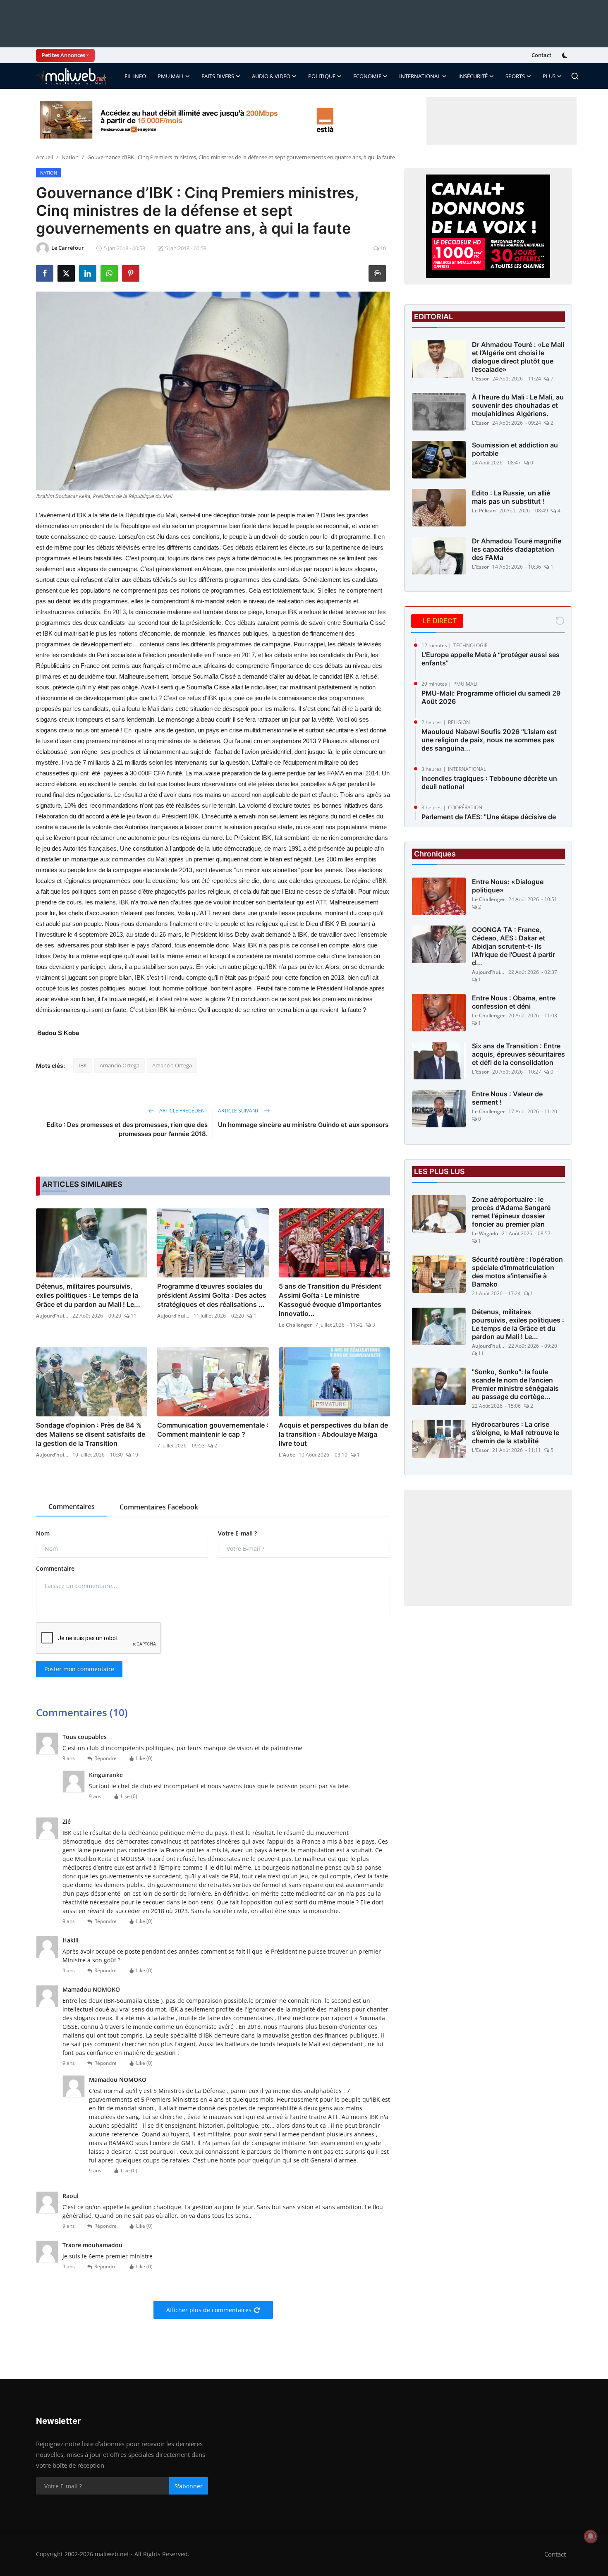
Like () (144, 1758)
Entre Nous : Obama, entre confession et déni (514, 1002)
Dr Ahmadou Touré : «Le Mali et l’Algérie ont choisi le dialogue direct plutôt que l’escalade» (518, 357)
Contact (541, 55)
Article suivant (239, 1111)
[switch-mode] (566, 55)
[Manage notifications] (591, 2536)
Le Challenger (295, 1325)
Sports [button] (515, 76)
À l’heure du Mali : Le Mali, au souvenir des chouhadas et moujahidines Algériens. (518, 405)
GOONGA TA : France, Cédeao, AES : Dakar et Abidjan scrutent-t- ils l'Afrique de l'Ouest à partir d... (513, 946)
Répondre (105, 1758)
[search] (575, 76)
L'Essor (480, 379)
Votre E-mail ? (237, 1533)
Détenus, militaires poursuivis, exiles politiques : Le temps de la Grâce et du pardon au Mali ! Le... (88, 1295)
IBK (83, 1065)
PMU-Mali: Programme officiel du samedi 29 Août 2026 (491, 697)
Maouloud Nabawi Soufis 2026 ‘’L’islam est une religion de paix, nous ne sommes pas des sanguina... (489, 740)
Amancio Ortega (120, 1065)
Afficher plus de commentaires (209, 2310)
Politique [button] (322, 76)
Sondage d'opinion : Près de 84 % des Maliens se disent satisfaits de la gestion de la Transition (91, 1434)
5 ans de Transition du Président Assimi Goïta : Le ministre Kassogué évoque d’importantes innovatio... (330, 1300)
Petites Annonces (63, 55)
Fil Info (135, 76)
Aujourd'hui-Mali (53, 1316)
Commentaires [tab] (72, 1507)
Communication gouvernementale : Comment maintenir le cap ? (213, 1430)
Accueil (44, 157)
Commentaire (55, 1568)
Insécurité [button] (473, 76)
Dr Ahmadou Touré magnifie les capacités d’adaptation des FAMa (517, 549)
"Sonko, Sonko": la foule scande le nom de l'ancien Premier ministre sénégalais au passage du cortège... (515, 1384)
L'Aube (287, 1455)
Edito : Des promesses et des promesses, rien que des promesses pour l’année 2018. (127, 1129)
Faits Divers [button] (218, 76)
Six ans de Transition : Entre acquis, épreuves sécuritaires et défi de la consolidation (518, 1054)
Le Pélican (484, 511)
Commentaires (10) (82, 1712)
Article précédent (183, 1111)
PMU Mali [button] (171, 76)
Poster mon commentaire (79, 1669)
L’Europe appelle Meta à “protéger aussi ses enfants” (491, 659)
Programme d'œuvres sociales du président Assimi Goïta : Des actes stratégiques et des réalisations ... (212, 1295)
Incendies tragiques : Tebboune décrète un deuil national (489, 782)
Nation (70, 157)
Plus (549, 76)
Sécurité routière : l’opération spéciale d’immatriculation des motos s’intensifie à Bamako (517, 1272)
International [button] (420, 76)
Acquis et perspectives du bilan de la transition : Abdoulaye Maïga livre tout (333, 1434)
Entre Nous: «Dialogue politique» (508, 886)
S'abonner (189, 2486)
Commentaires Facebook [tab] (159, 1507)
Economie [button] (367, 76)
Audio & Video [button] (271, 76)
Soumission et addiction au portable (515, 449)
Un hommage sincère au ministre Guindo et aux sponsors (303, 1125)
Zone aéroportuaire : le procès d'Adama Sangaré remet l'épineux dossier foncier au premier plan (511, 1212)
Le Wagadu (485, 1233)
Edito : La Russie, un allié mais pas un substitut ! (511, 497)
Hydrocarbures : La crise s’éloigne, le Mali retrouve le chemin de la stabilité (516, 1433)
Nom (43, 1533)
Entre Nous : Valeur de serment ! (507, 1098)
